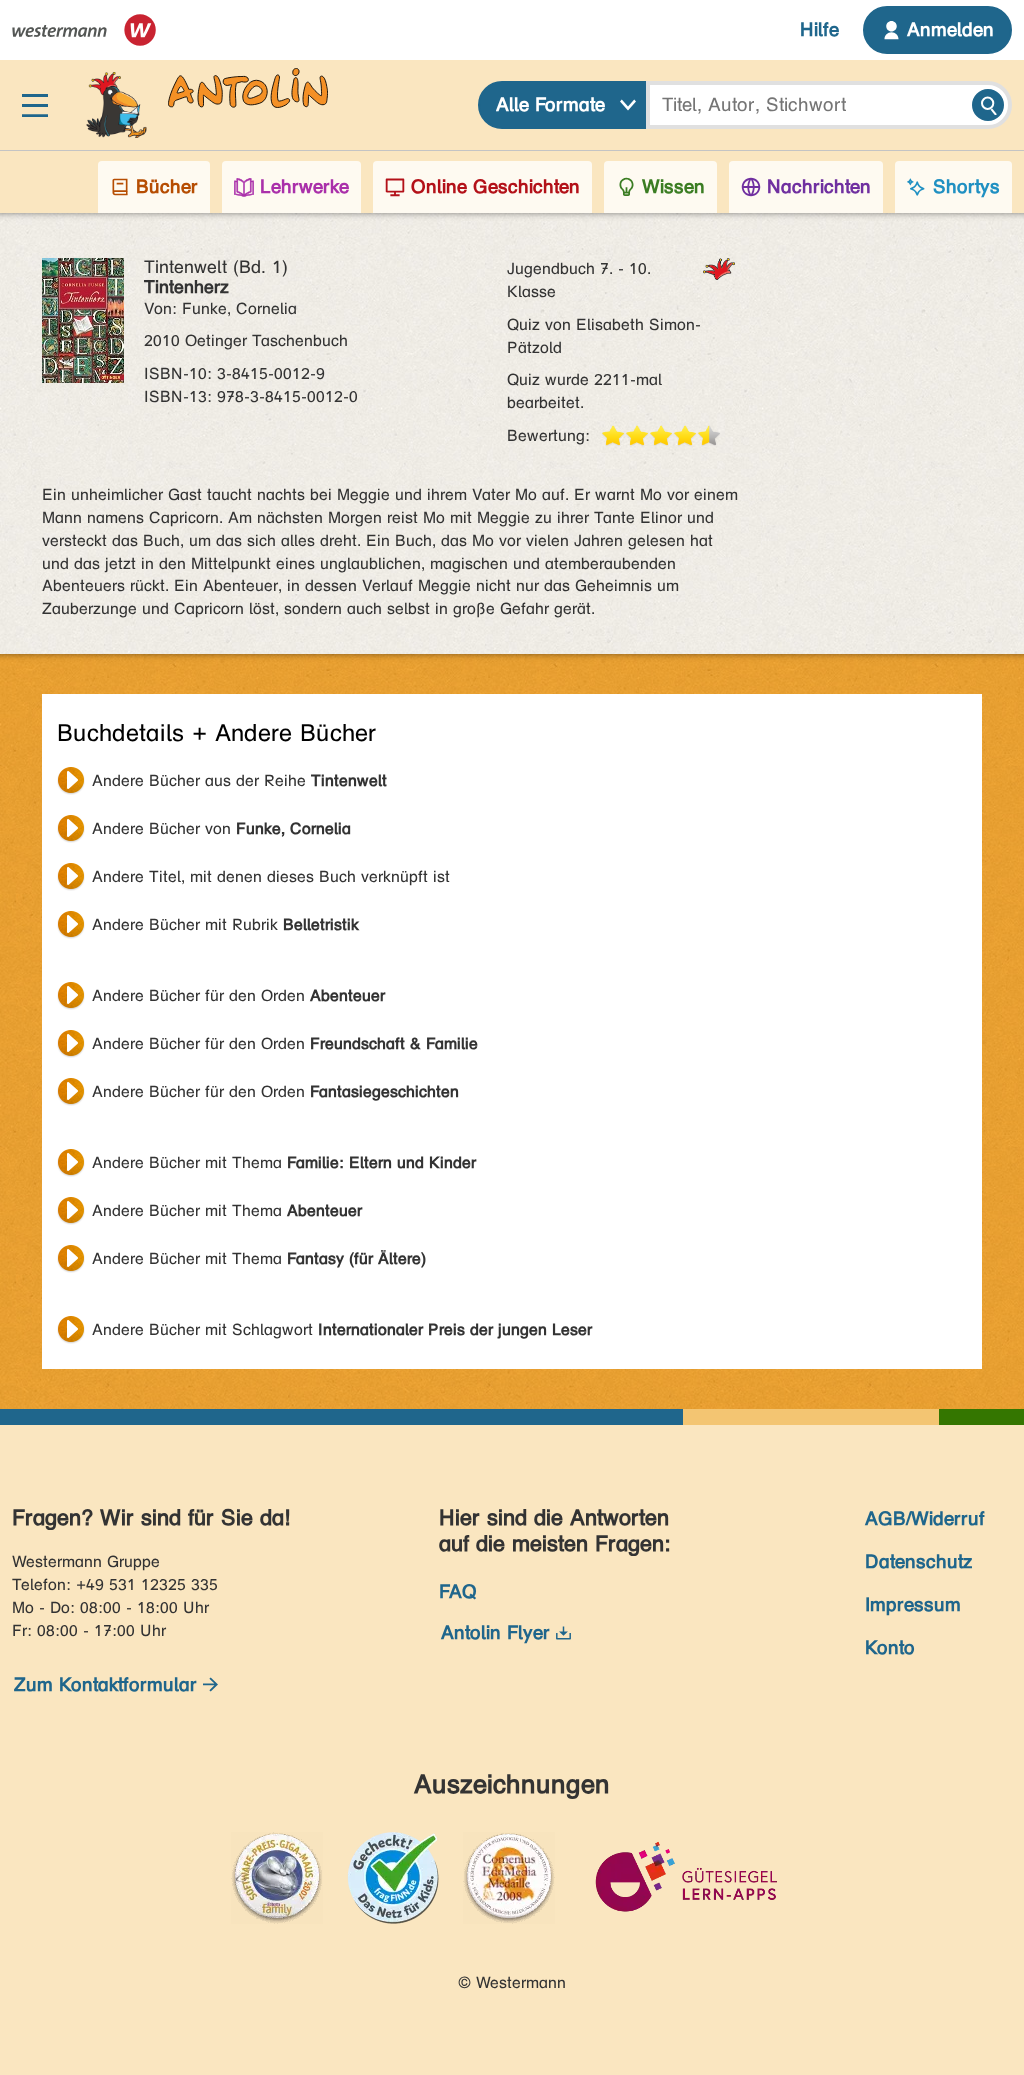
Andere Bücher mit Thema (284, 1162)
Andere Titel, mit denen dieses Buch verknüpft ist (271, 876)
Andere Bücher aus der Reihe (239, 780)
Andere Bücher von (221, 828)
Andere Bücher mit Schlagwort (342, 1329)
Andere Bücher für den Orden (238, 995)
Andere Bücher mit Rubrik (225, 924)
